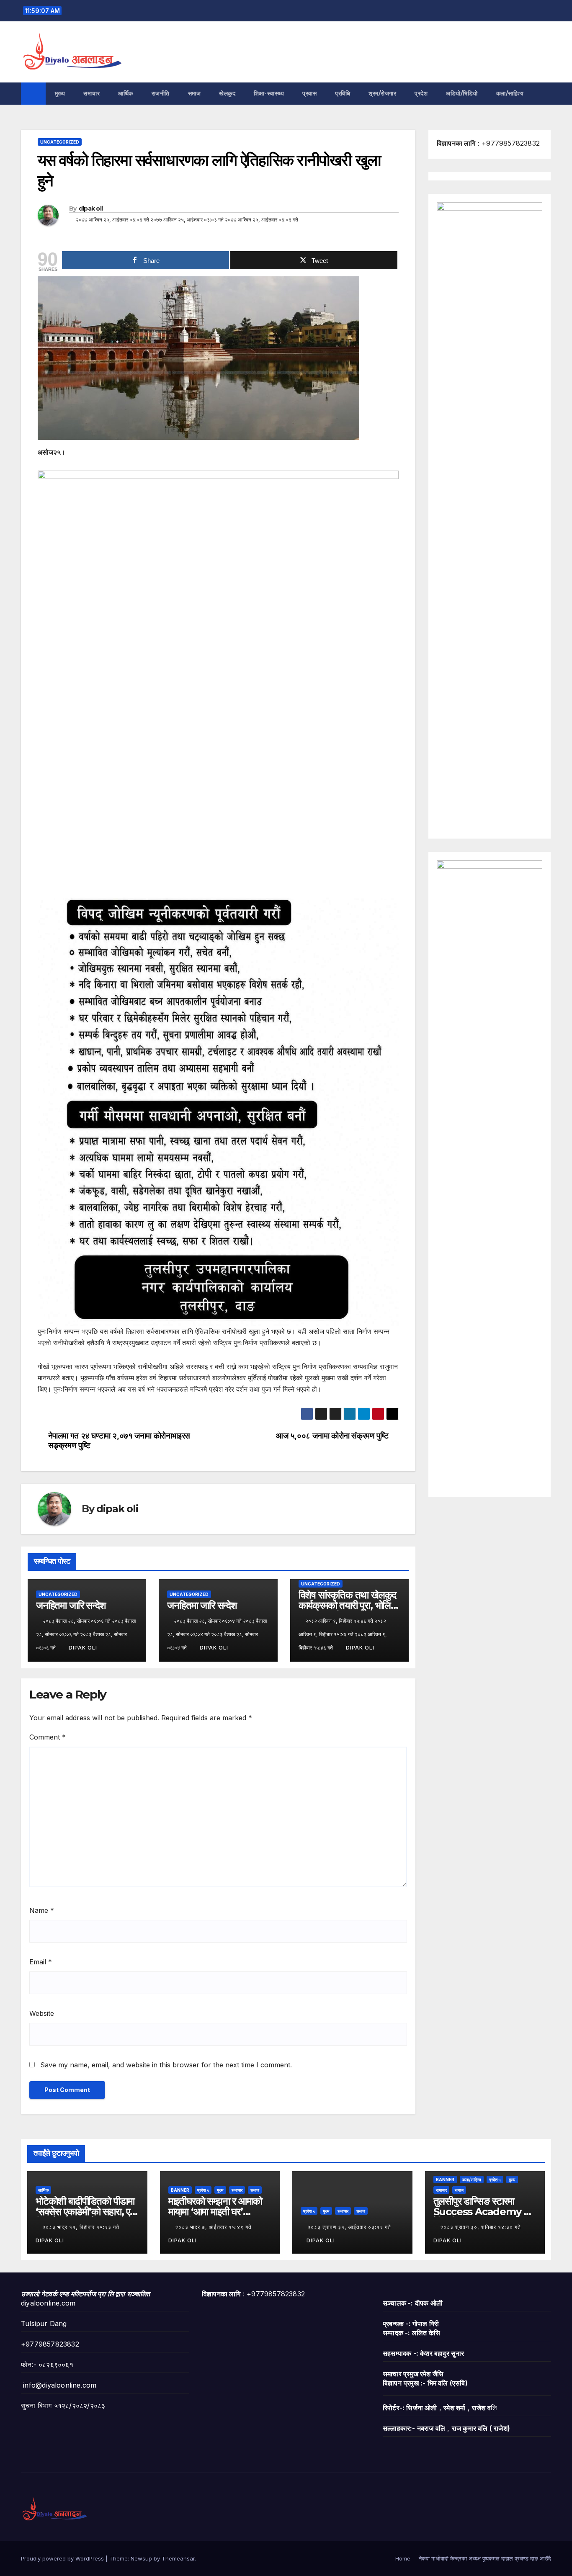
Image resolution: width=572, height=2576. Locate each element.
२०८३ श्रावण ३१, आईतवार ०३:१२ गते (349, 2227)
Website (42, 2013)
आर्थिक (126, 93)
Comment (48, 1737)
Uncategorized (60, 142)
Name (42, 1910)
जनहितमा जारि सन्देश (71, 1605)
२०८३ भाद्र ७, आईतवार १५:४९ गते (214, 2227)
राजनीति (161, 93)
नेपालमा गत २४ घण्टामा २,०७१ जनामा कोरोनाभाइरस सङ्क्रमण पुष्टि (119, 1441)
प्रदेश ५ (203, 2190)
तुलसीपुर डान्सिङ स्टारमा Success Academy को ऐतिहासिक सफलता (483, 2212)
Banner (180, 2190)
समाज (195, 93)
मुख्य (60, 93)
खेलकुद (227, 93)
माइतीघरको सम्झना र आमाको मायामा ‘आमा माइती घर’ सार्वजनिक (215, 2212)
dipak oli (91, 208)
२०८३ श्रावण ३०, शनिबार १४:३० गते (481, 2227)
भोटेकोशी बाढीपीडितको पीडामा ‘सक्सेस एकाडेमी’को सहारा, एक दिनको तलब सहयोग (86, 2212)
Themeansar (178, 2558)
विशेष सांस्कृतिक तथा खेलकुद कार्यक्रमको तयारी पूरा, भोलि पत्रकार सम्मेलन (348, 1605)
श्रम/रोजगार (382, 93)
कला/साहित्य (511, 93)
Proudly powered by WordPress (63, 2558)
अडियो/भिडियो (462, 93)
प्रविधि (343, 93)
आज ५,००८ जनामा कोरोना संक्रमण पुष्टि (332, 1436)
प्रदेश (421, 93)
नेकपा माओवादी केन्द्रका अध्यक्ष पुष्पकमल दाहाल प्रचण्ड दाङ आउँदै (485, 2558)
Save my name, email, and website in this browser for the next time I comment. (166, 2065)
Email (41, 1962)
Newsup (141, 2558)
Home (403, 2558)
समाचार (91, 93)
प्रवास (309, 93)
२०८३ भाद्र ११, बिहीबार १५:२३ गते (82, 2227)
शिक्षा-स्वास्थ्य (269, 93)
